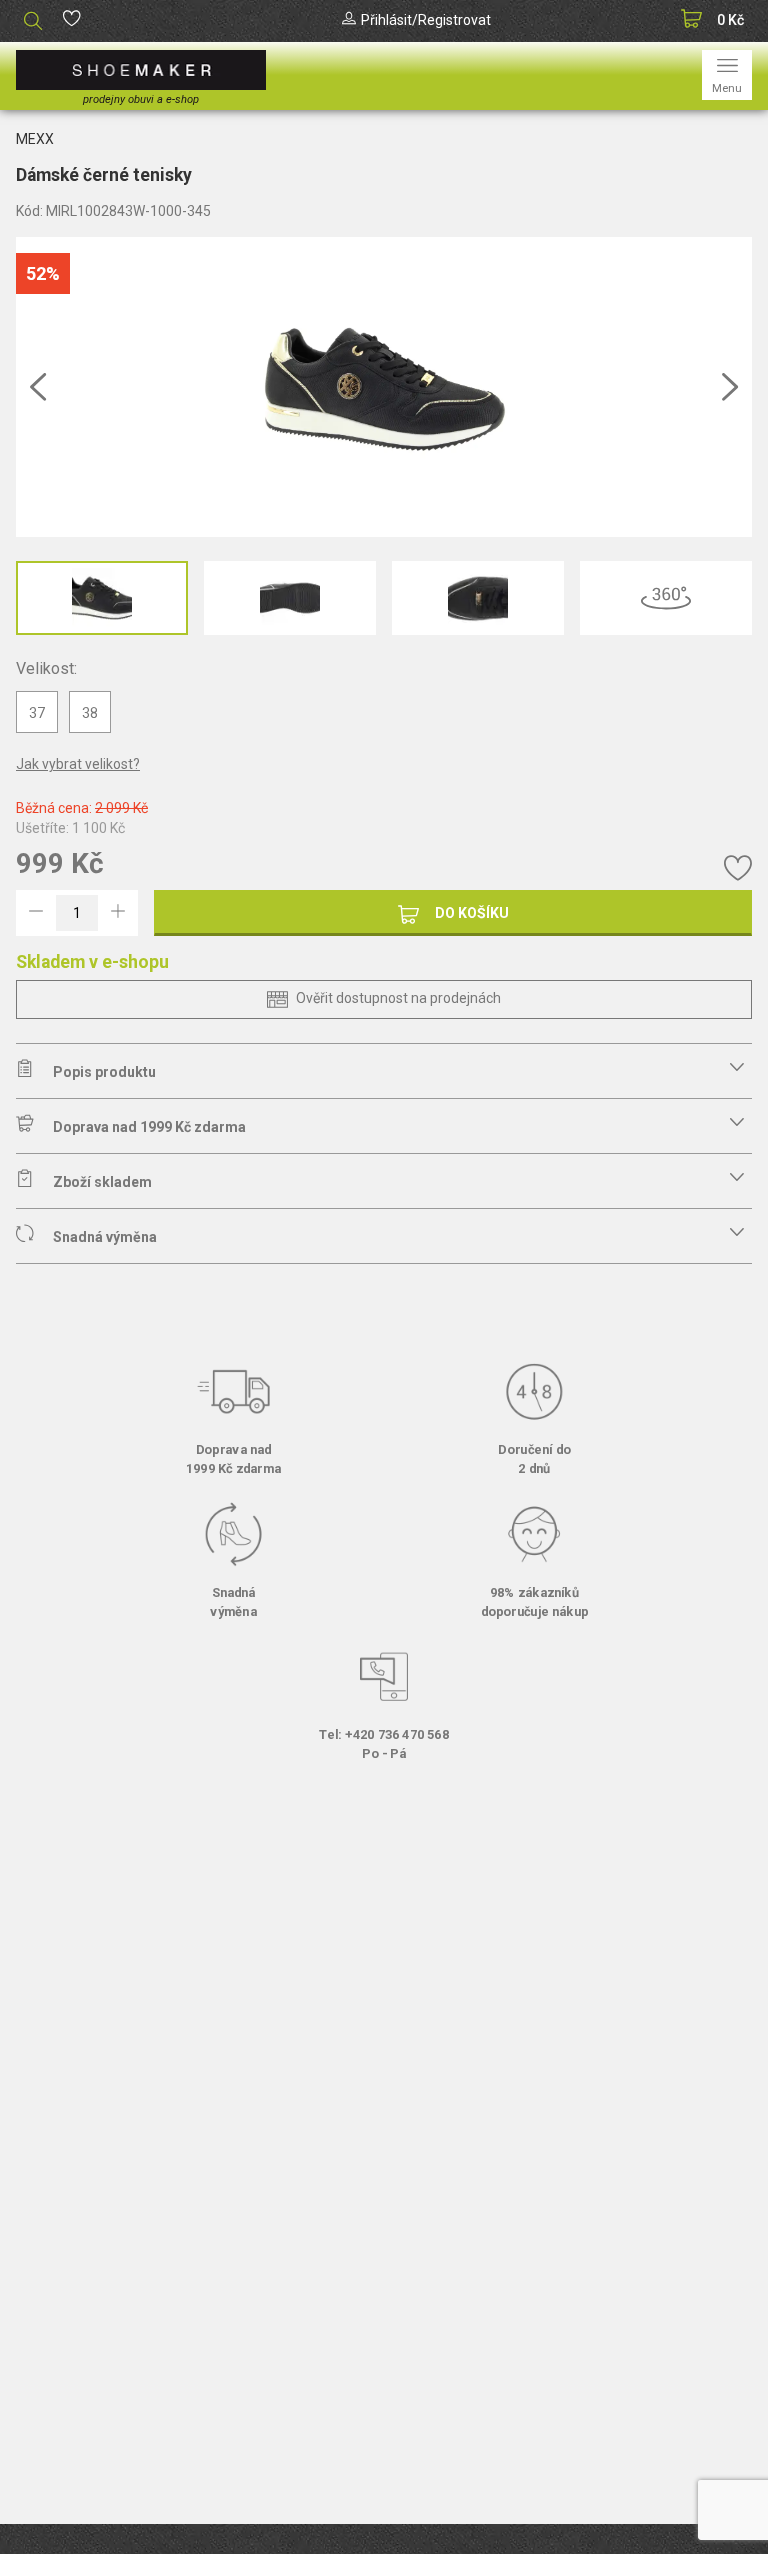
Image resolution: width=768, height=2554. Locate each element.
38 (90, 713)
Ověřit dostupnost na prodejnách (398, 998)
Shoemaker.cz (141, 70)
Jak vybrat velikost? (78, 764)
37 (37, 713)
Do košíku (472, 913)
